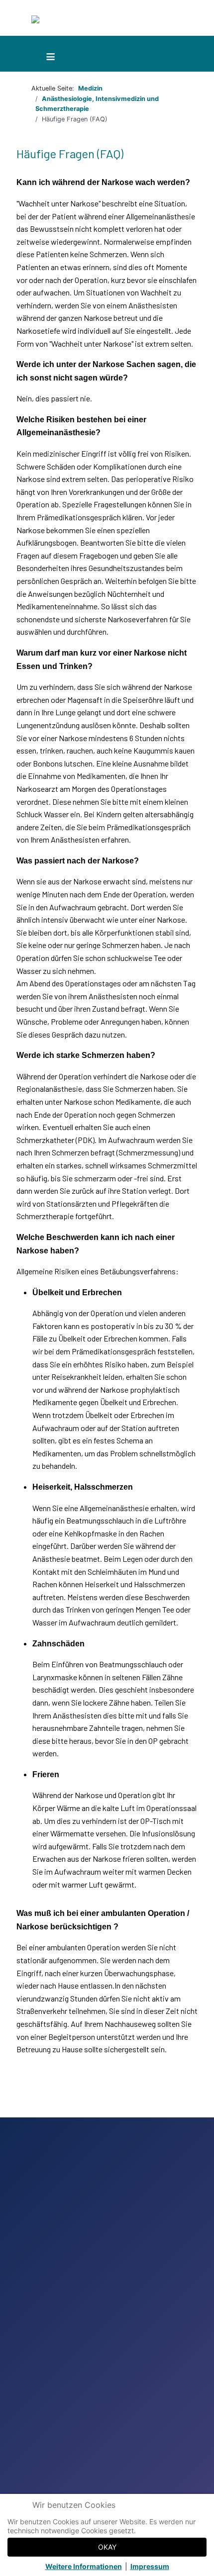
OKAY (107, 2547)
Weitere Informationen (84, 2566)
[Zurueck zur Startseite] (78, 21)
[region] (107, 2347)
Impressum (150, 2566)
